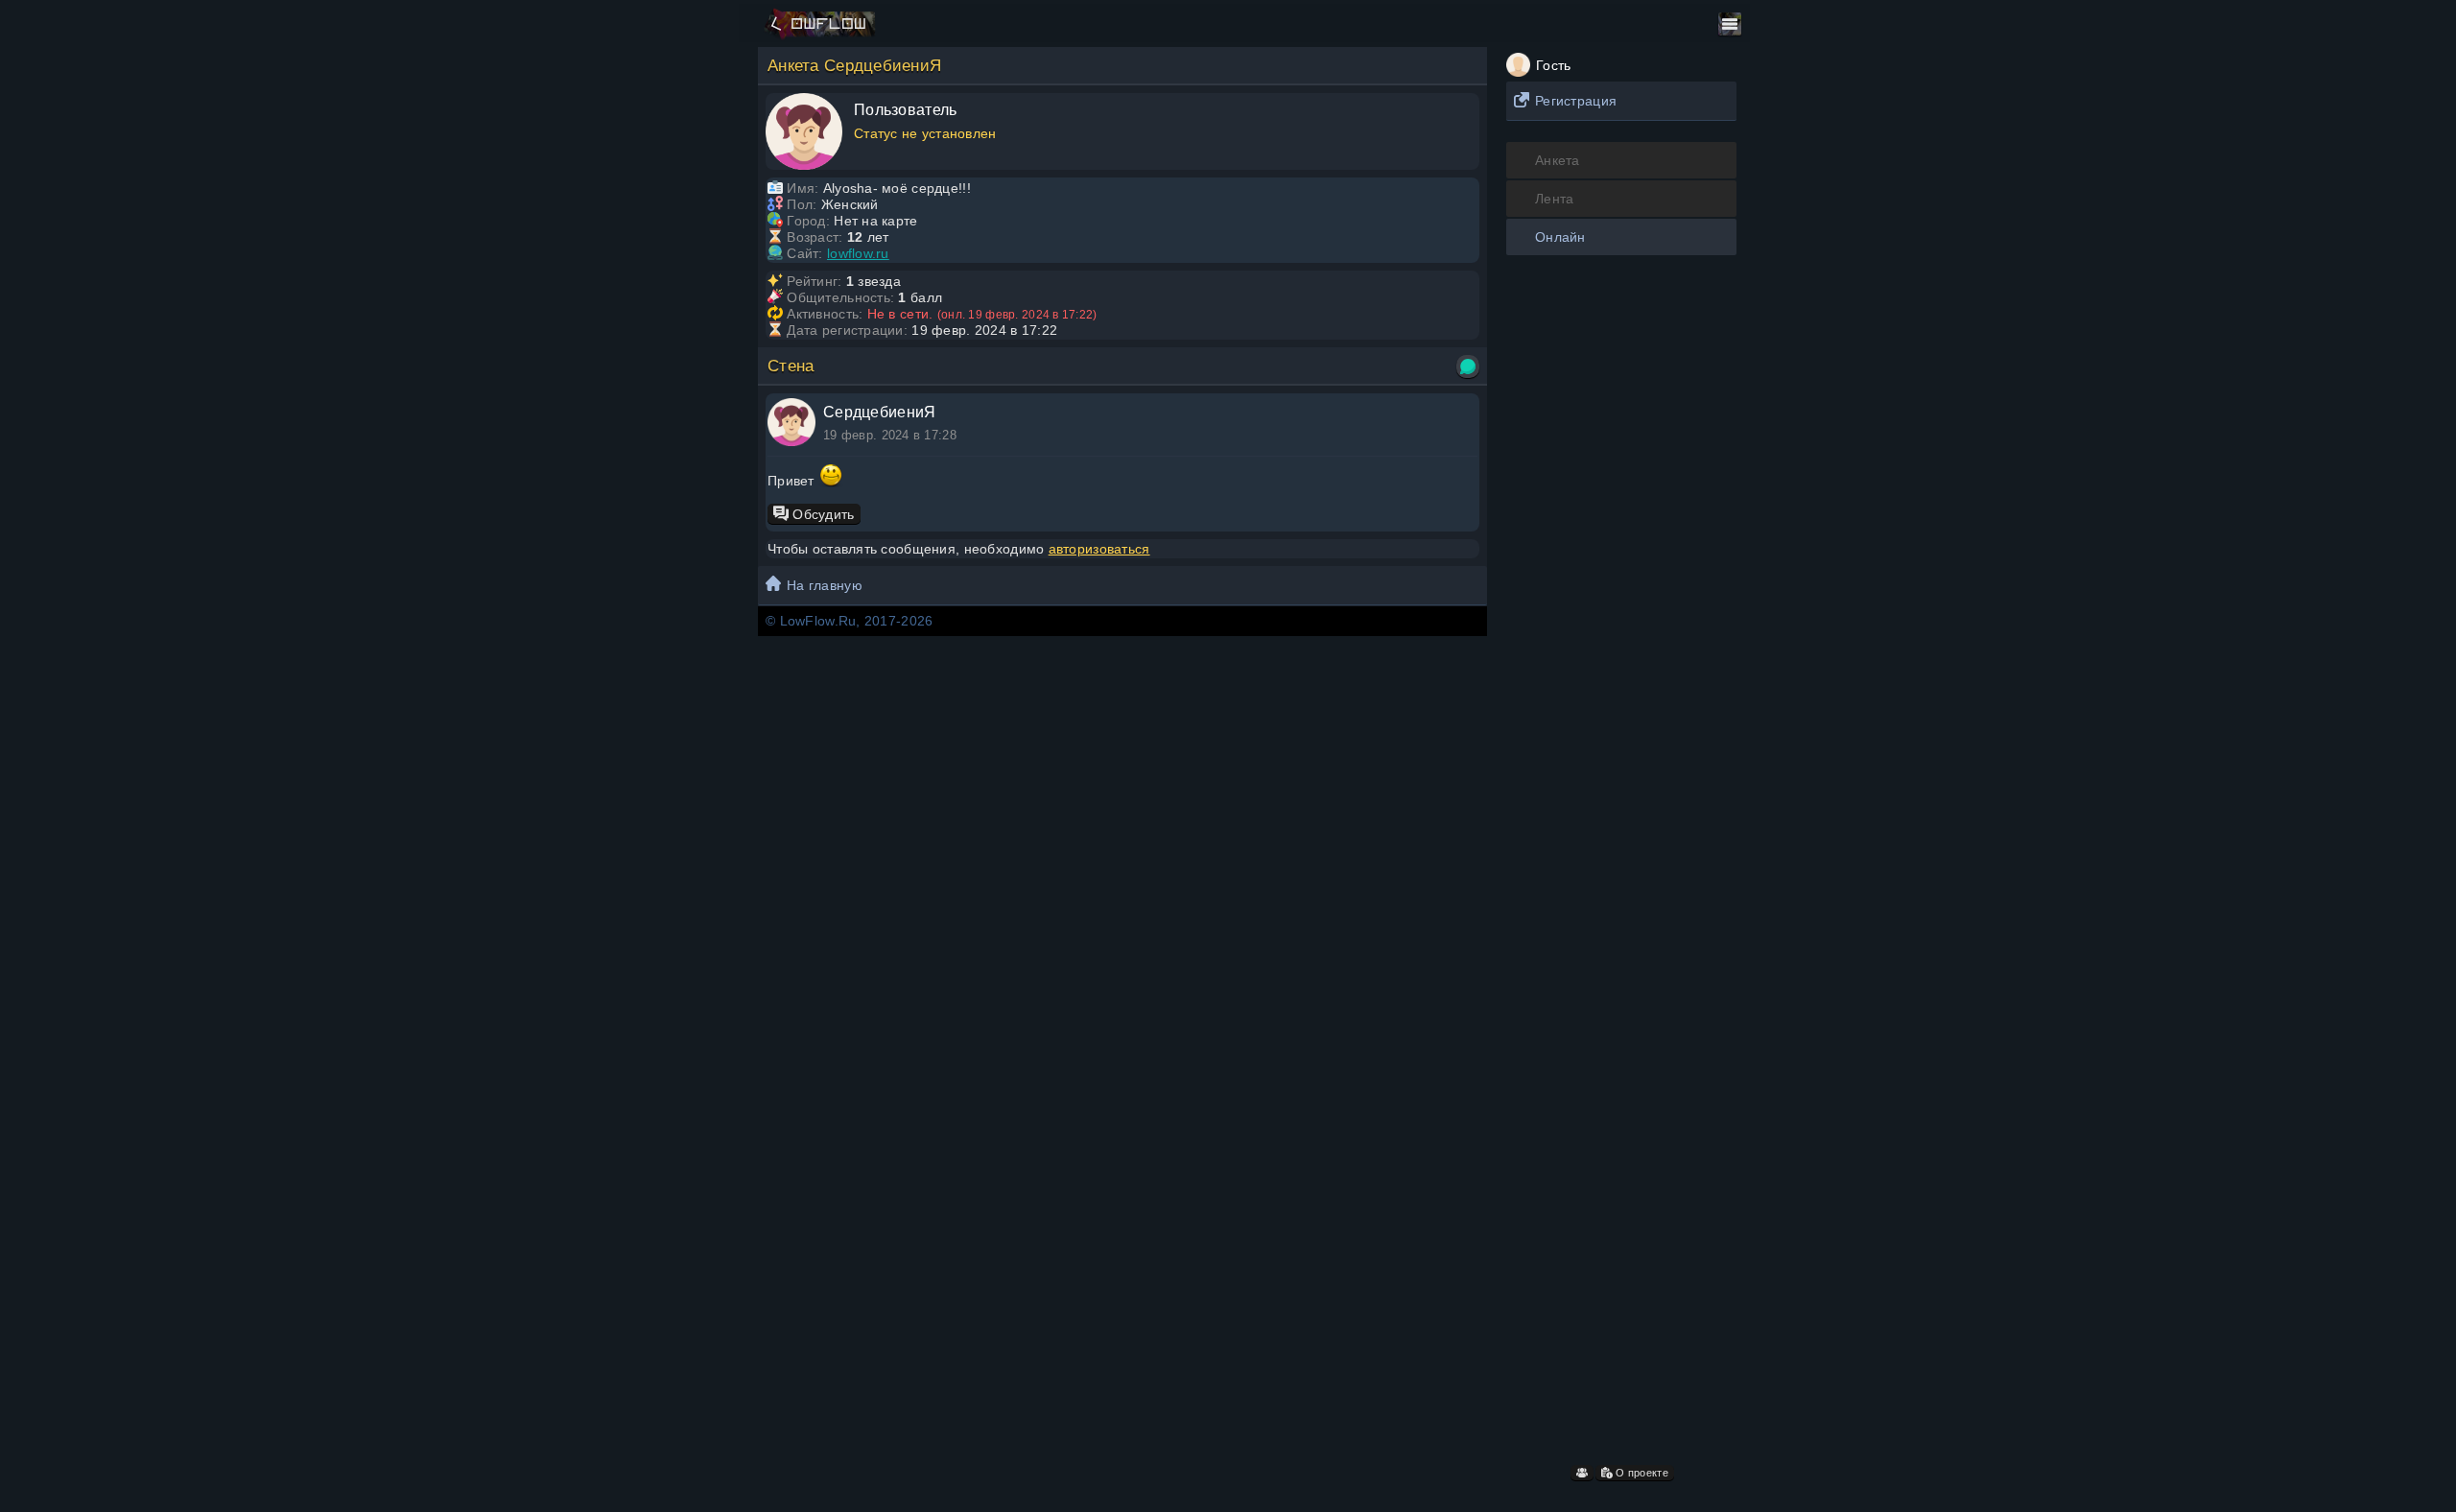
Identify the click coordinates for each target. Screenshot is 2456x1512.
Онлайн (1560, 237)
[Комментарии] (1468, 366)
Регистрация (1576, 101)
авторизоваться (1099, 549)
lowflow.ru (858, 253)
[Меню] (1730, 24)
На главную (825, 585)
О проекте (1641, 1473)
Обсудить (822, 514)
